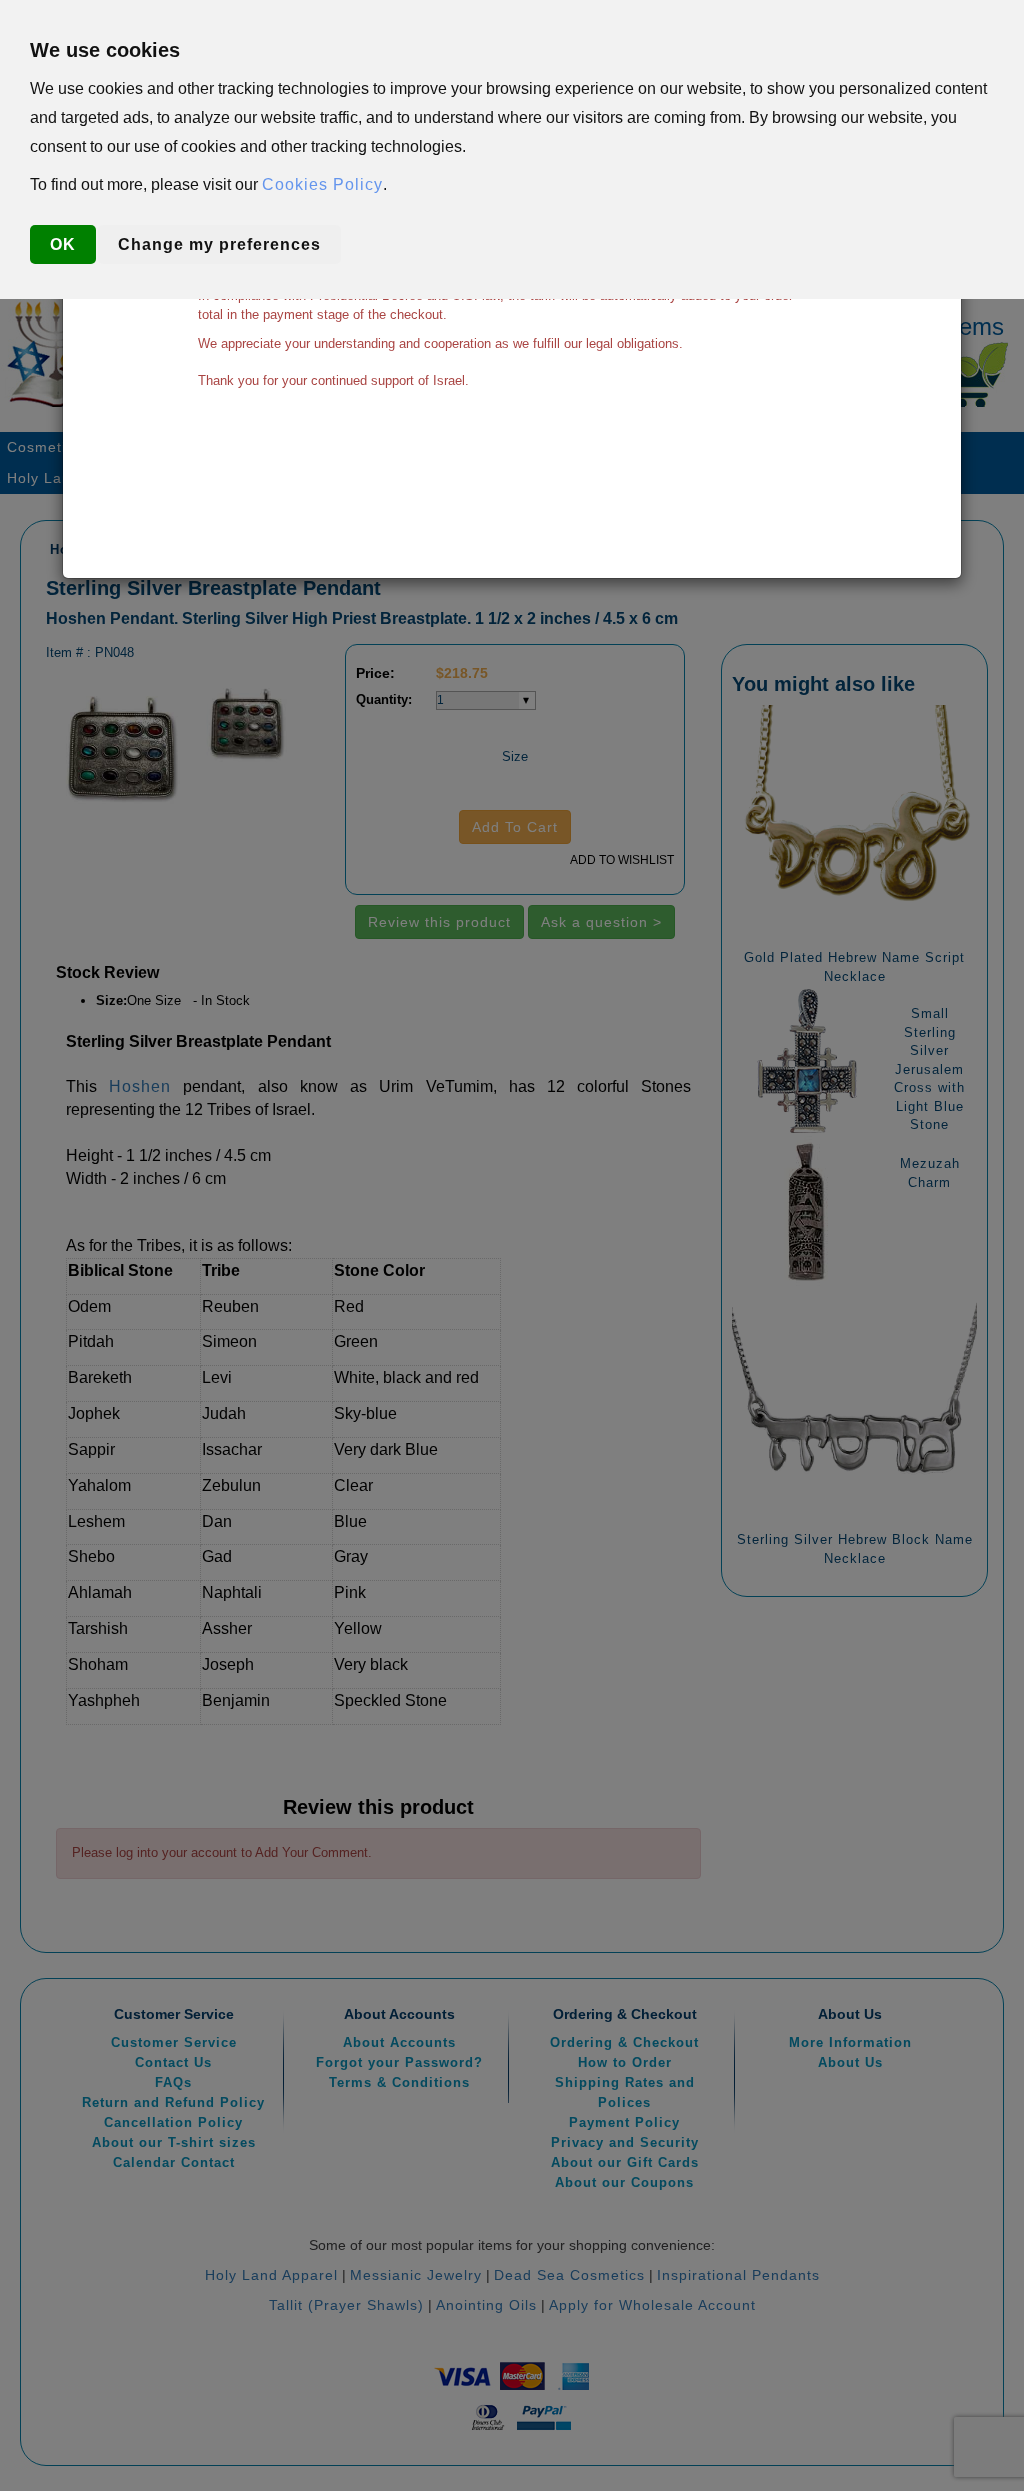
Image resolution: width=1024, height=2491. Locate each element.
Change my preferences (219, 244)
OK (63, 244)
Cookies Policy (322, 184)
